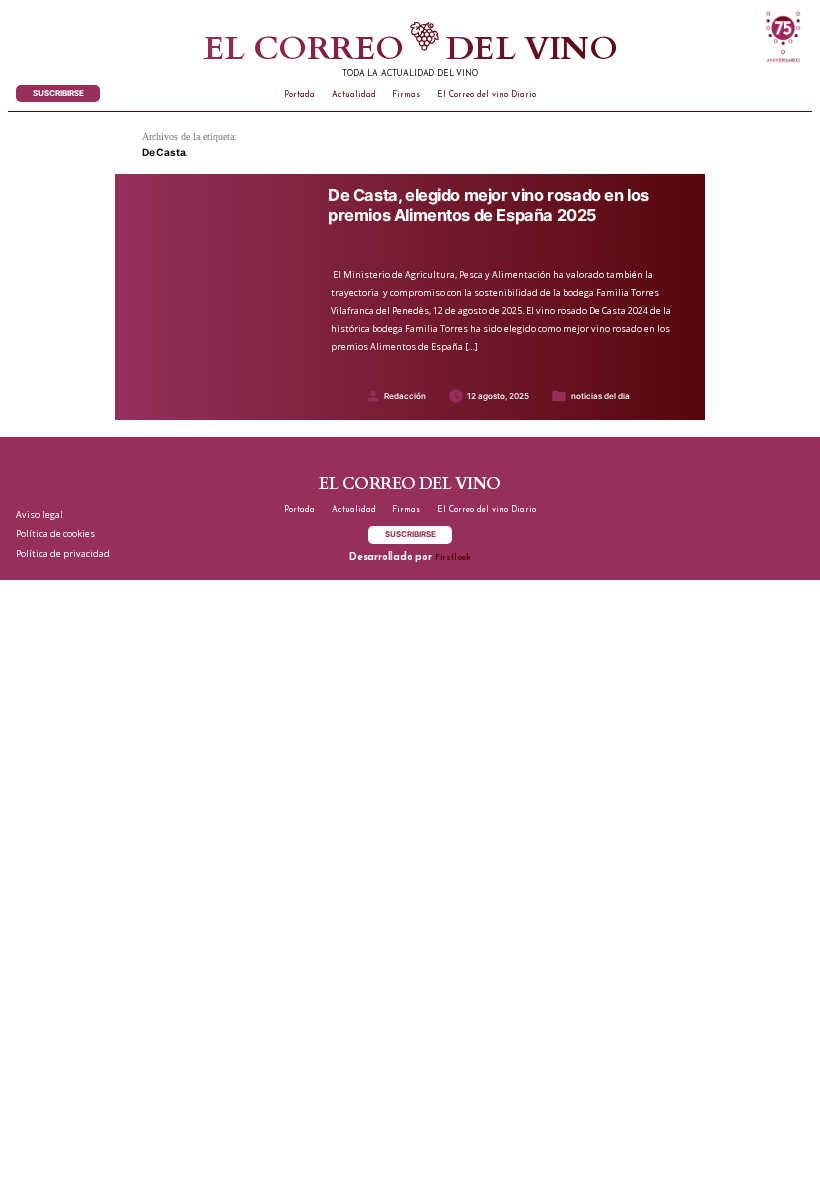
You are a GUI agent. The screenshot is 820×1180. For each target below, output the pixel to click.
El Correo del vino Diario (486, 95)
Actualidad (354, 95)
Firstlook (453, 558)
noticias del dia (600, 396)
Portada (299, 95)
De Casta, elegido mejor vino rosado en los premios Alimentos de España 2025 (488, 205)
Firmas (406, 95)
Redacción (405, 396)
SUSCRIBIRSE (58, 93)
